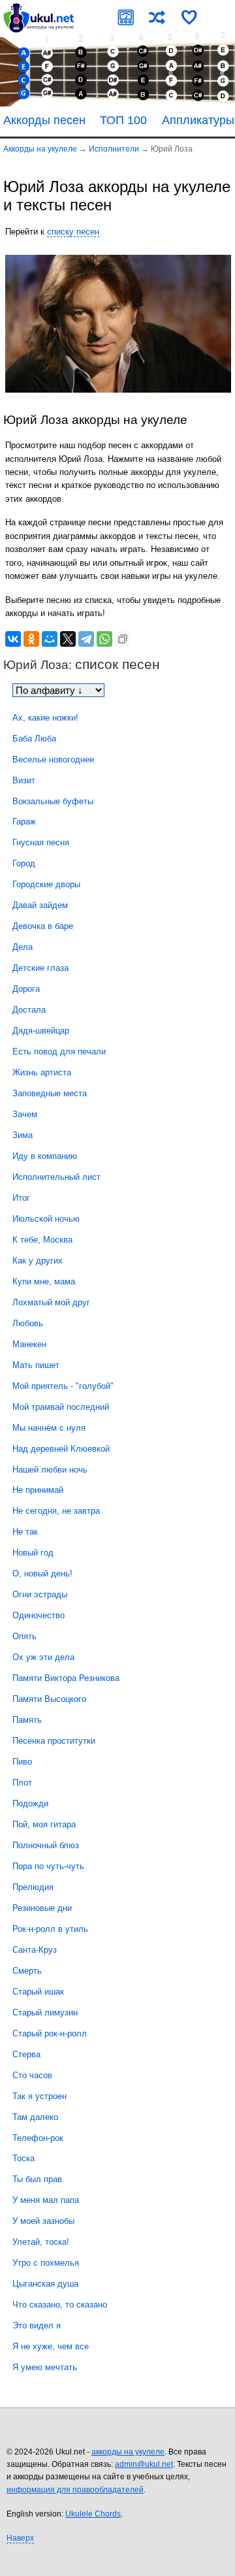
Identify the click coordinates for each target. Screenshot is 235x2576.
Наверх (20, 2538)
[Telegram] (86, 639)
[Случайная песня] (157, 17)
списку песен (73, 232)
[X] (68, 639)
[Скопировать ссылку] (123, 639)
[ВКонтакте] (13, 639)
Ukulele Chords (93, 2514)
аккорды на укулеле (128, 2452)
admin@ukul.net (144, 2464)
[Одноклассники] (31, 639)
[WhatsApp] (104, 639)
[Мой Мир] (50, 639)
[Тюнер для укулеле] (126, 17)
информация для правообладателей (75, 2490)
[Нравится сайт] (189, 17)
